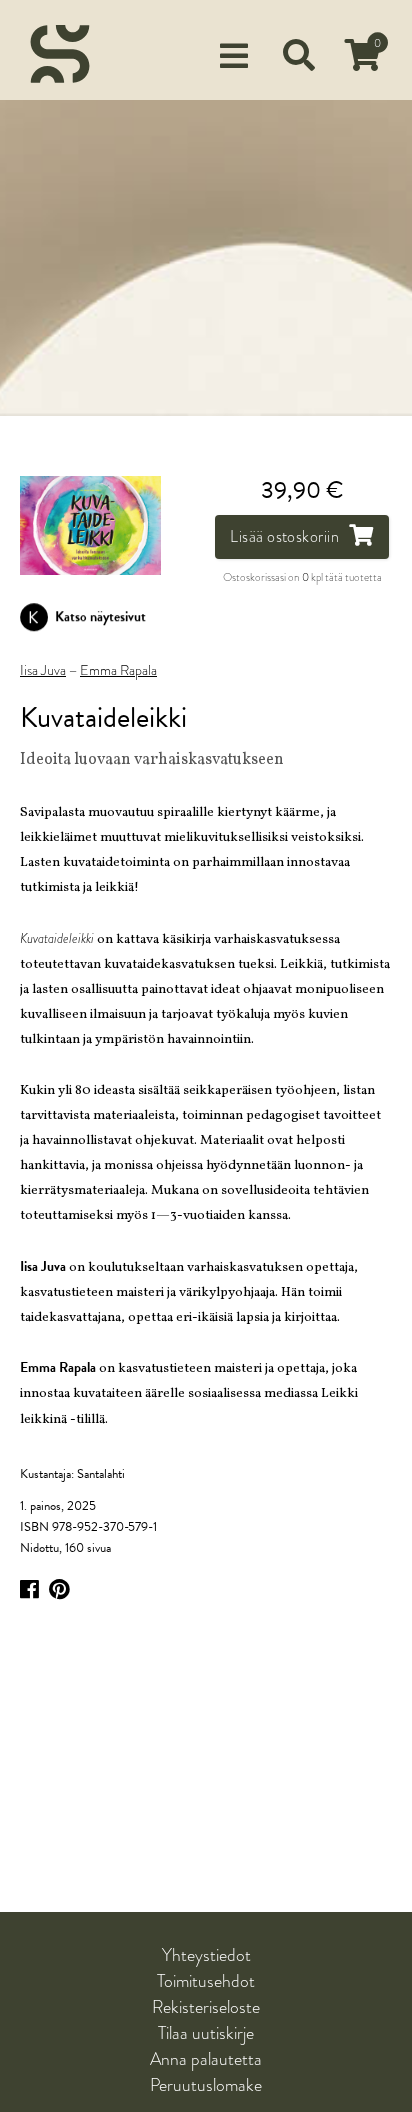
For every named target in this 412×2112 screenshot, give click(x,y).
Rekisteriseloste (206, 2007)
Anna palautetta (206, 2059)
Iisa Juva (43, 671)
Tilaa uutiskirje (206, 2033)
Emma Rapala (118, 671)
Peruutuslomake (206, 2085)
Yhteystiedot (206, 1955)
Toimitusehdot (206, 1981)
